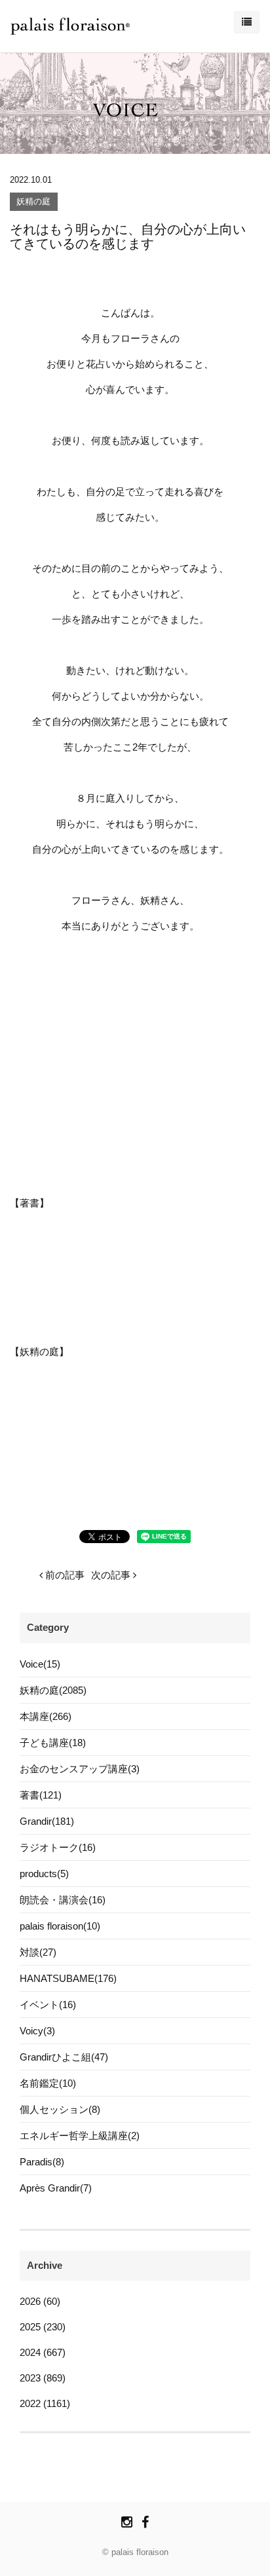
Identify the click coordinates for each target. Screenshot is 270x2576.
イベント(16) (48, 2005)
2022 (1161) (45, 2403)
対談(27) (38, 1952)
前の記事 (64, 1575)
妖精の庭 (33, 202)
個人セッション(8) (60, 2109)
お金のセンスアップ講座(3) (80, 1769)
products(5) (44, 1874)
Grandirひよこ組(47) (64, 2057)
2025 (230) (43, 2327)
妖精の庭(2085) (53, 1690)
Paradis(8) (42, 2162)
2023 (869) (43, 2378)
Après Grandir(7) (56, 2188)
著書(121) (41, 1795)
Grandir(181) (47, 1821)
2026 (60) (40, 2301)
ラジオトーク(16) (58, 1847)
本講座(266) (46, 1716)
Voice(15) (40, 1664)
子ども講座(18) (53, 1743)
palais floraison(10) (60, 1926)
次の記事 (112, 1575)
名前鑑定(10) (48, 2083)
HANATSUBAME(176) (68, 1978)
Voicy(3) (37, 2031)
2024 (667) (43, 2352)
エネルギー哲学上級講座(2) (80, 2136)
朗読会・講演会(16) (63, 1900)
